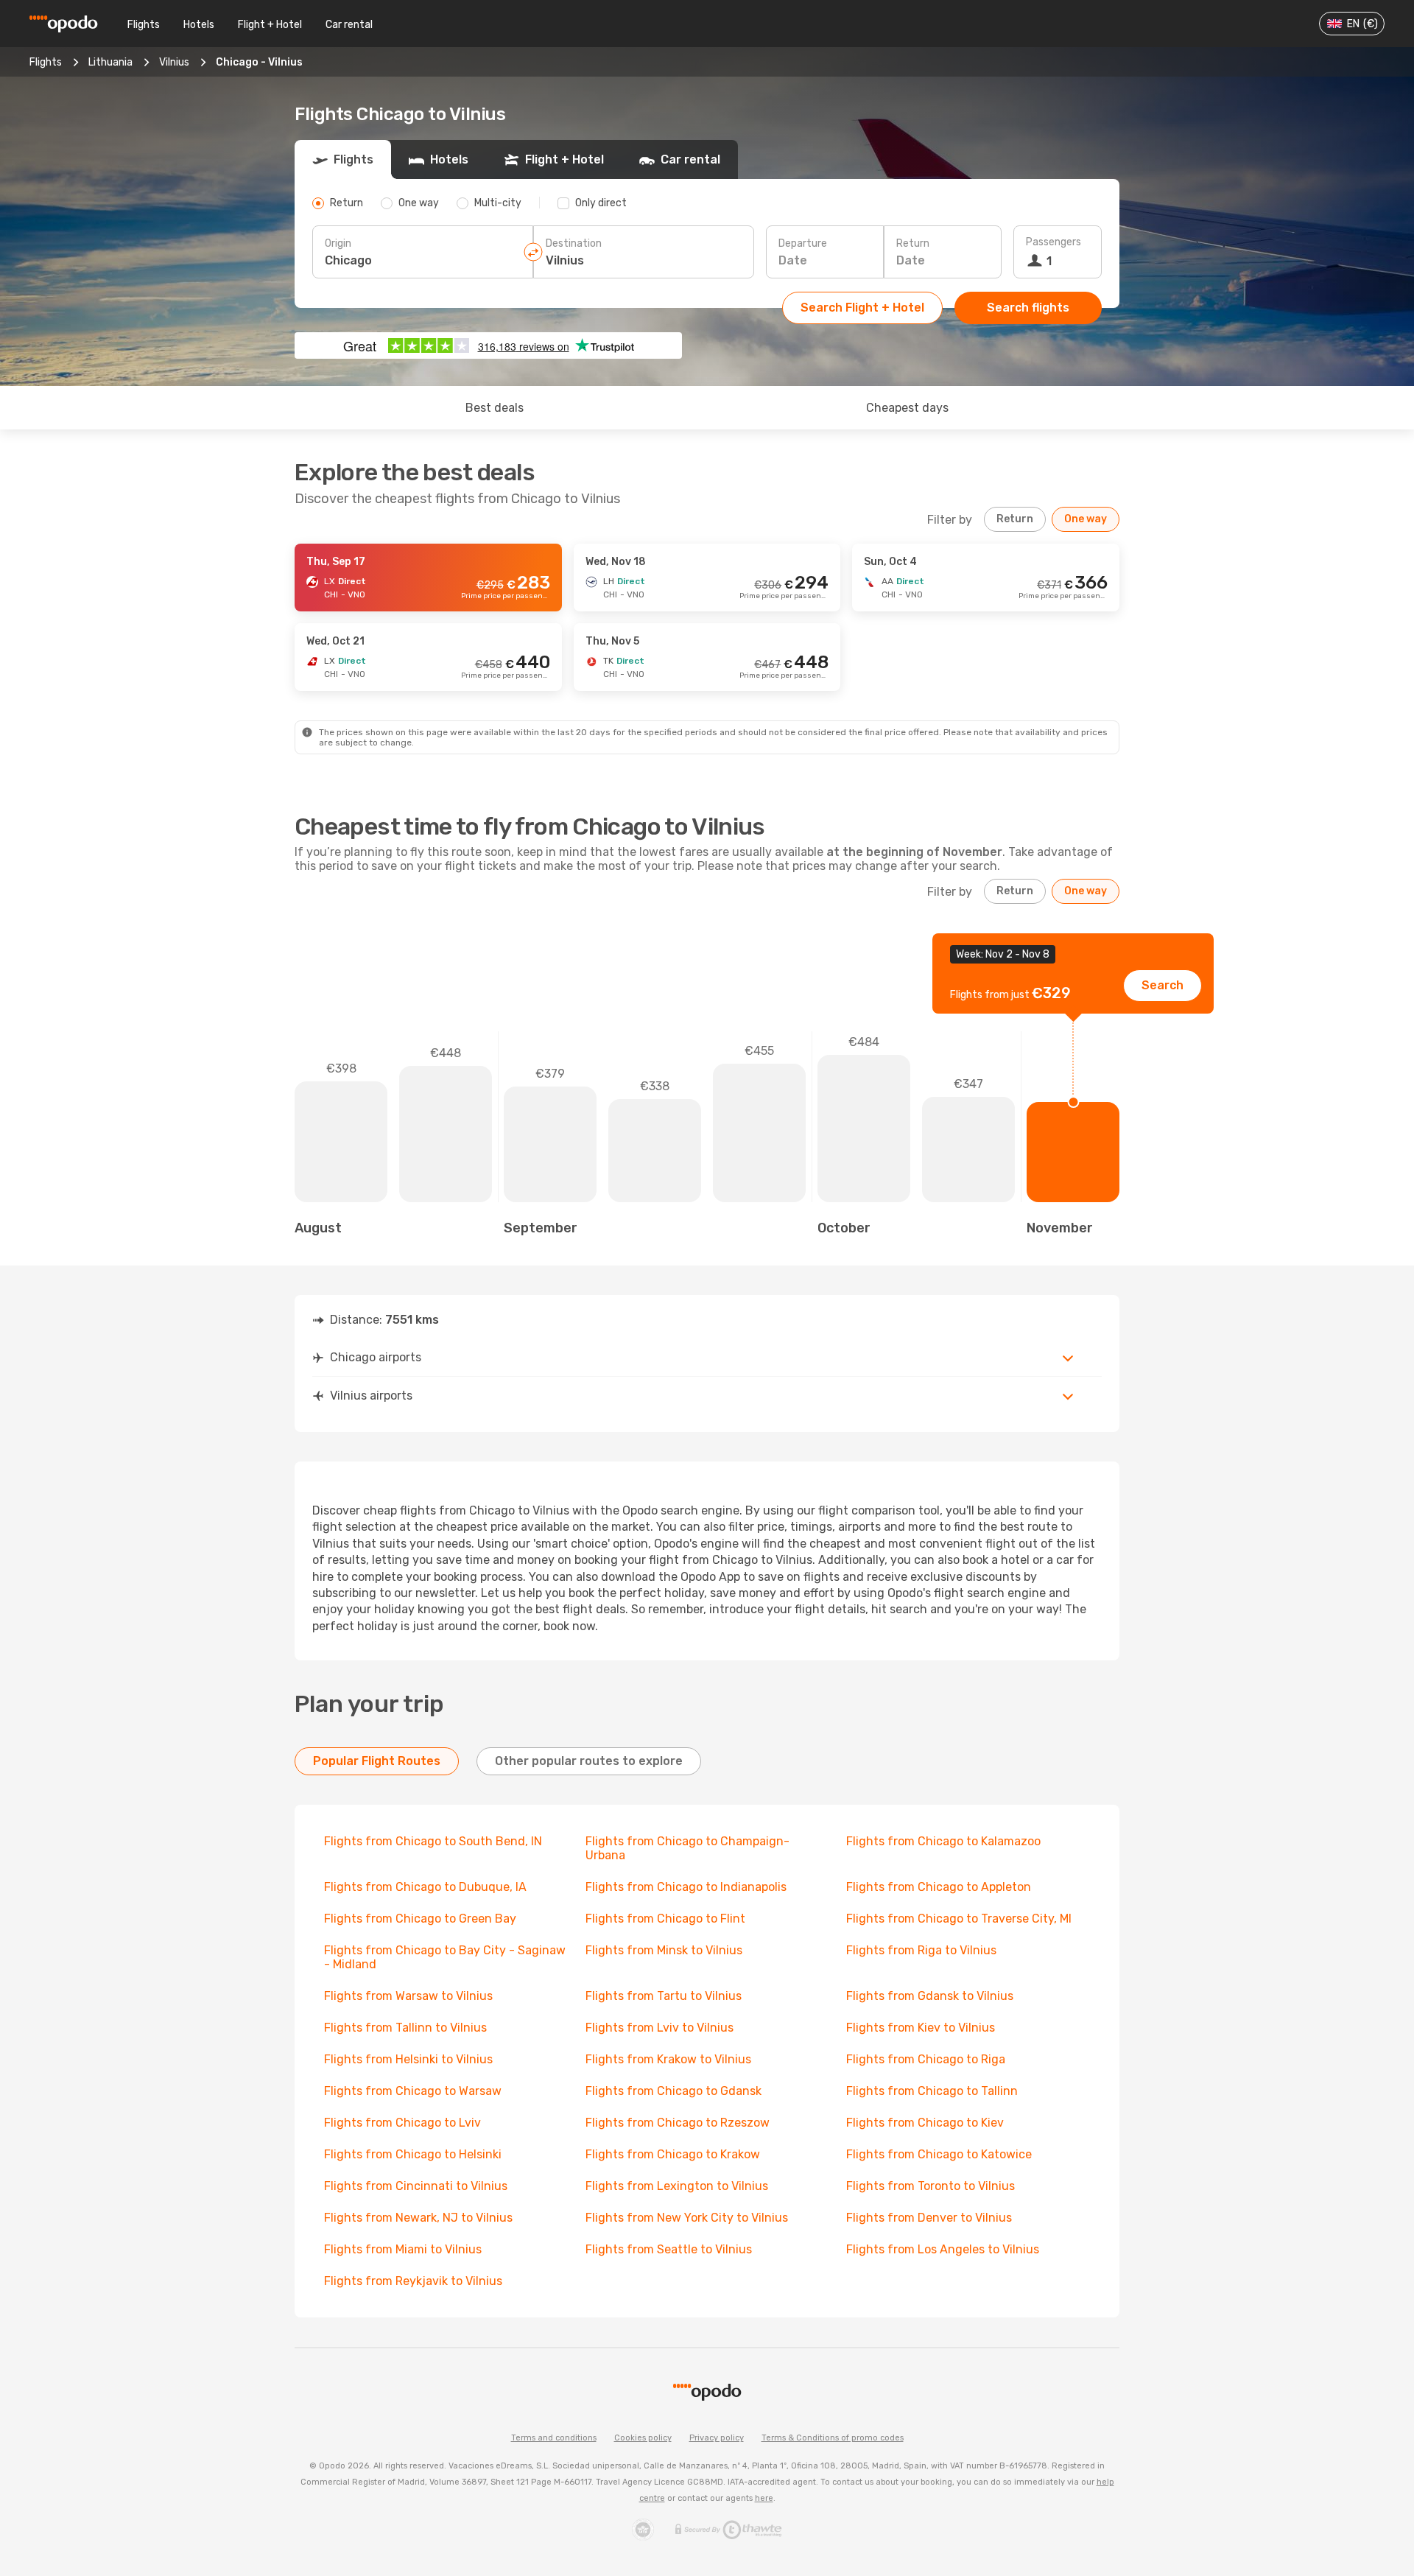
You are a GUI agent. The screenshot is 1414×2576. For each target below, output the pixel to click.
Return (913, 243)
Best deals (495, 408)
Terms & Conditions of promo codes (833, 2438)
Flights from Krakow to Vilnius (668, 2059)
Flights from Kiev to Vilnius (921, 2028)
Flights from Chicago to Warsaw (413, 2091)
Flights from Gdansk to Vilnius (930, 1996)
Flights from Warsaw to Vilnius (408, 1996)
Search (1162, 985)
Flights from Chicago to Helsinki (413, 2154)
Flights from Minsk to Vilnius (664, 1950)
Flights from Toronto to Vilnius (931, 2186)
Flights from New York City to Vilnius (687, 2218)
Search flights (1028, 308)
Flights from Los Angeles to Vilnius (943, 2249)
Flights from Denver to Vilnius (929, 2218)
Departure (803, 243)
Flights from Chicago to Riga (926, 2059)
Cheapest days (907, 408)
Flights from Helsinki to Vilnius (408, 2059)
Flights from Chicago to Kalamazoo (943, 1841)
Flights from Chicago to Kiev (925, 2123)
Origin (338, 243)
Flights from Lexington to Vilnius (677, 2186)
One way (1086, 519)
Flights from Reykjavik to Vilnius (413, 2281)
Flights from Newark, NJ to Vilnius (418, 2218)
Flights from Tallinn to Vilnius (405, 2028)
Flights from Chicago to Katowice (939, 2154)
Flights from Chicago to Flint (665, 1919)
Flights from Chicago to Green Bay (420, 1919)
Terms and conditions (554, 2438)
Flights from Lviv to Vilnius (659, 2028)
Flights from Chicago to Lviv (402, 2123)
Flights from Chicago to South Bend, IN (433, 1841)
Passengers (1054, 242)
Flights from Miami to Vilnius (403, 2249)
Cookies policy (643, 2438)
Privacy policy (717, 2438)
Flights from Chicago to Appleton (939, 1887)
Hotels (199, 25)
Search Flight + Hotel (862, 308)
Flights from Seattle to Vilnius (669, 2249)
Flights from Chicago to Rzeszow (678, 2123)
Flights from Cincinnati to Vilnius (416, 2186)
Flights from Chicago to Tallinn (932, 2091)
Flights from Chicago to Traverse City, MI (959, 1919)
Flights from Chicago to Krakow (673, 2154)
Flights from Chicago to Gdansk (673, 2091)
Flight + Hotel (270, 25)
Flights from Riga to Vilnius (921, 1950)
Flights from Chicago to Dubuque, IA (425, 1887)
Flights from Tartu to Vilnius (664, 1996)
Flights (144, 25)
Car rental (349, 25)
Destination (574, 243)
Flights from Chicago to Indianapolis (686, 1887)
